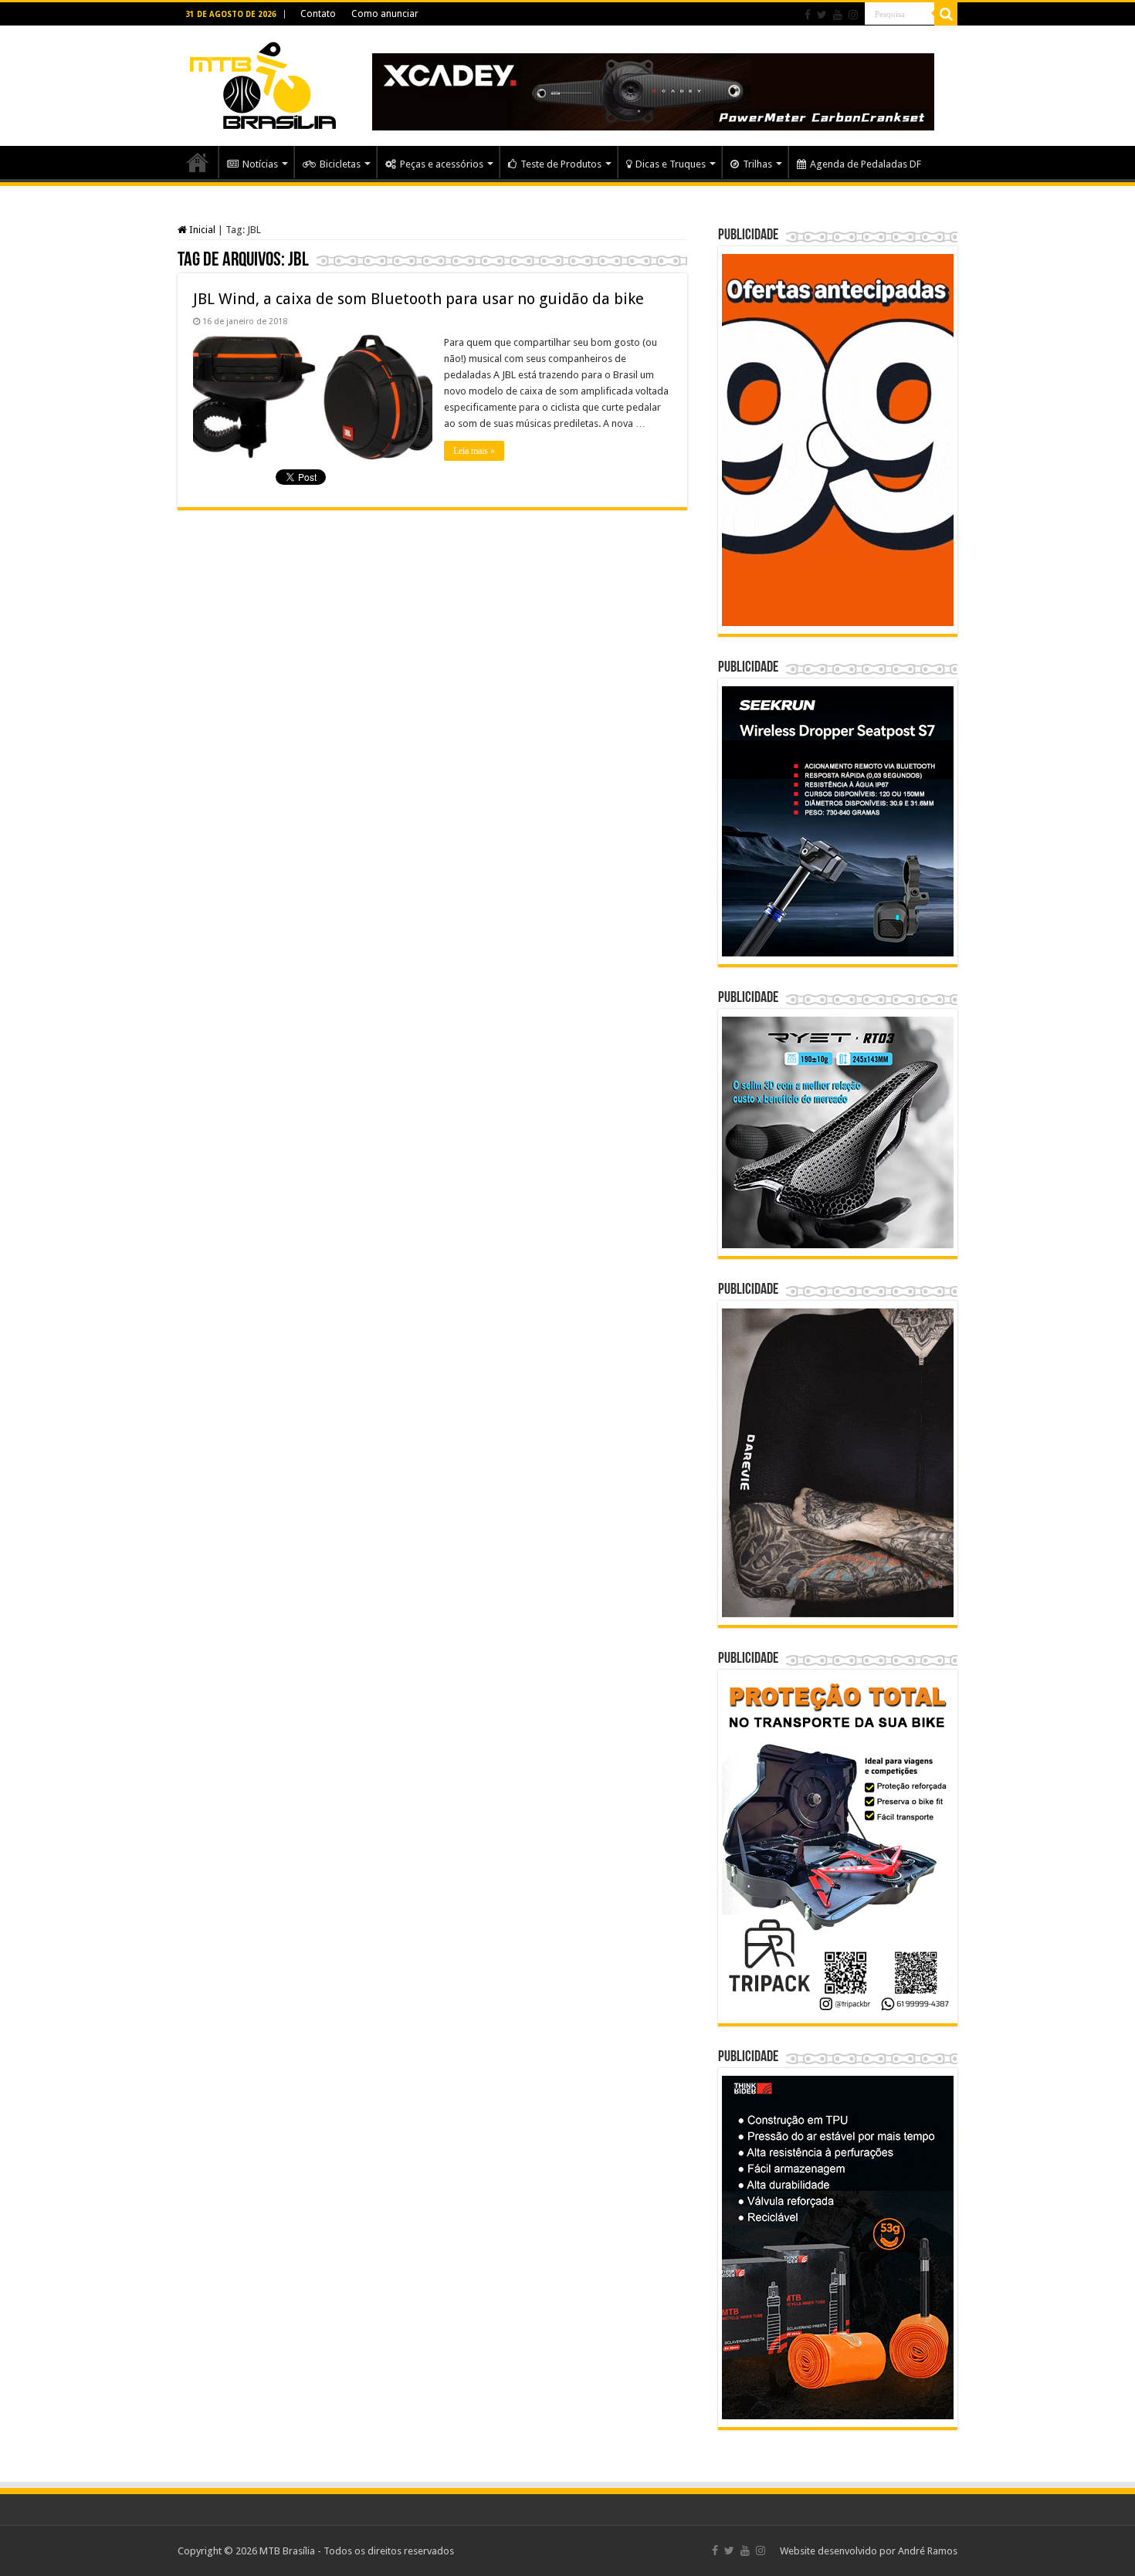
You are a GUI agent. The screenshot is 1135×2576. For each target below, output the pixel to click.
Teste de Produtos (561, 164)
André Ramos (928, 2551)
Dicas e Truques (671, 164)
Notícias (260, 164)
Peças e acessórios (442, 164)
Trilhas (757, 164)
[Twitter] (822, 15)
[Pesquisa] (946, 14)
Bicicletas (340, 164)
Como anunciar (385, 14)
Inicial (201, 230)
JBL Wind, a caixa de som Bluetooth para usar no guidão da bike (418, 299)
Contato (318, 14)
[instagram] (853, 15)
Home (198, 162)
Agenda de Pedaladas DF (866, 164)
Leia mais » (474, 451)
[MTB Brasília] (263, 83)
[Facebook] (808, 15)
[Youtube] (838, 15)
